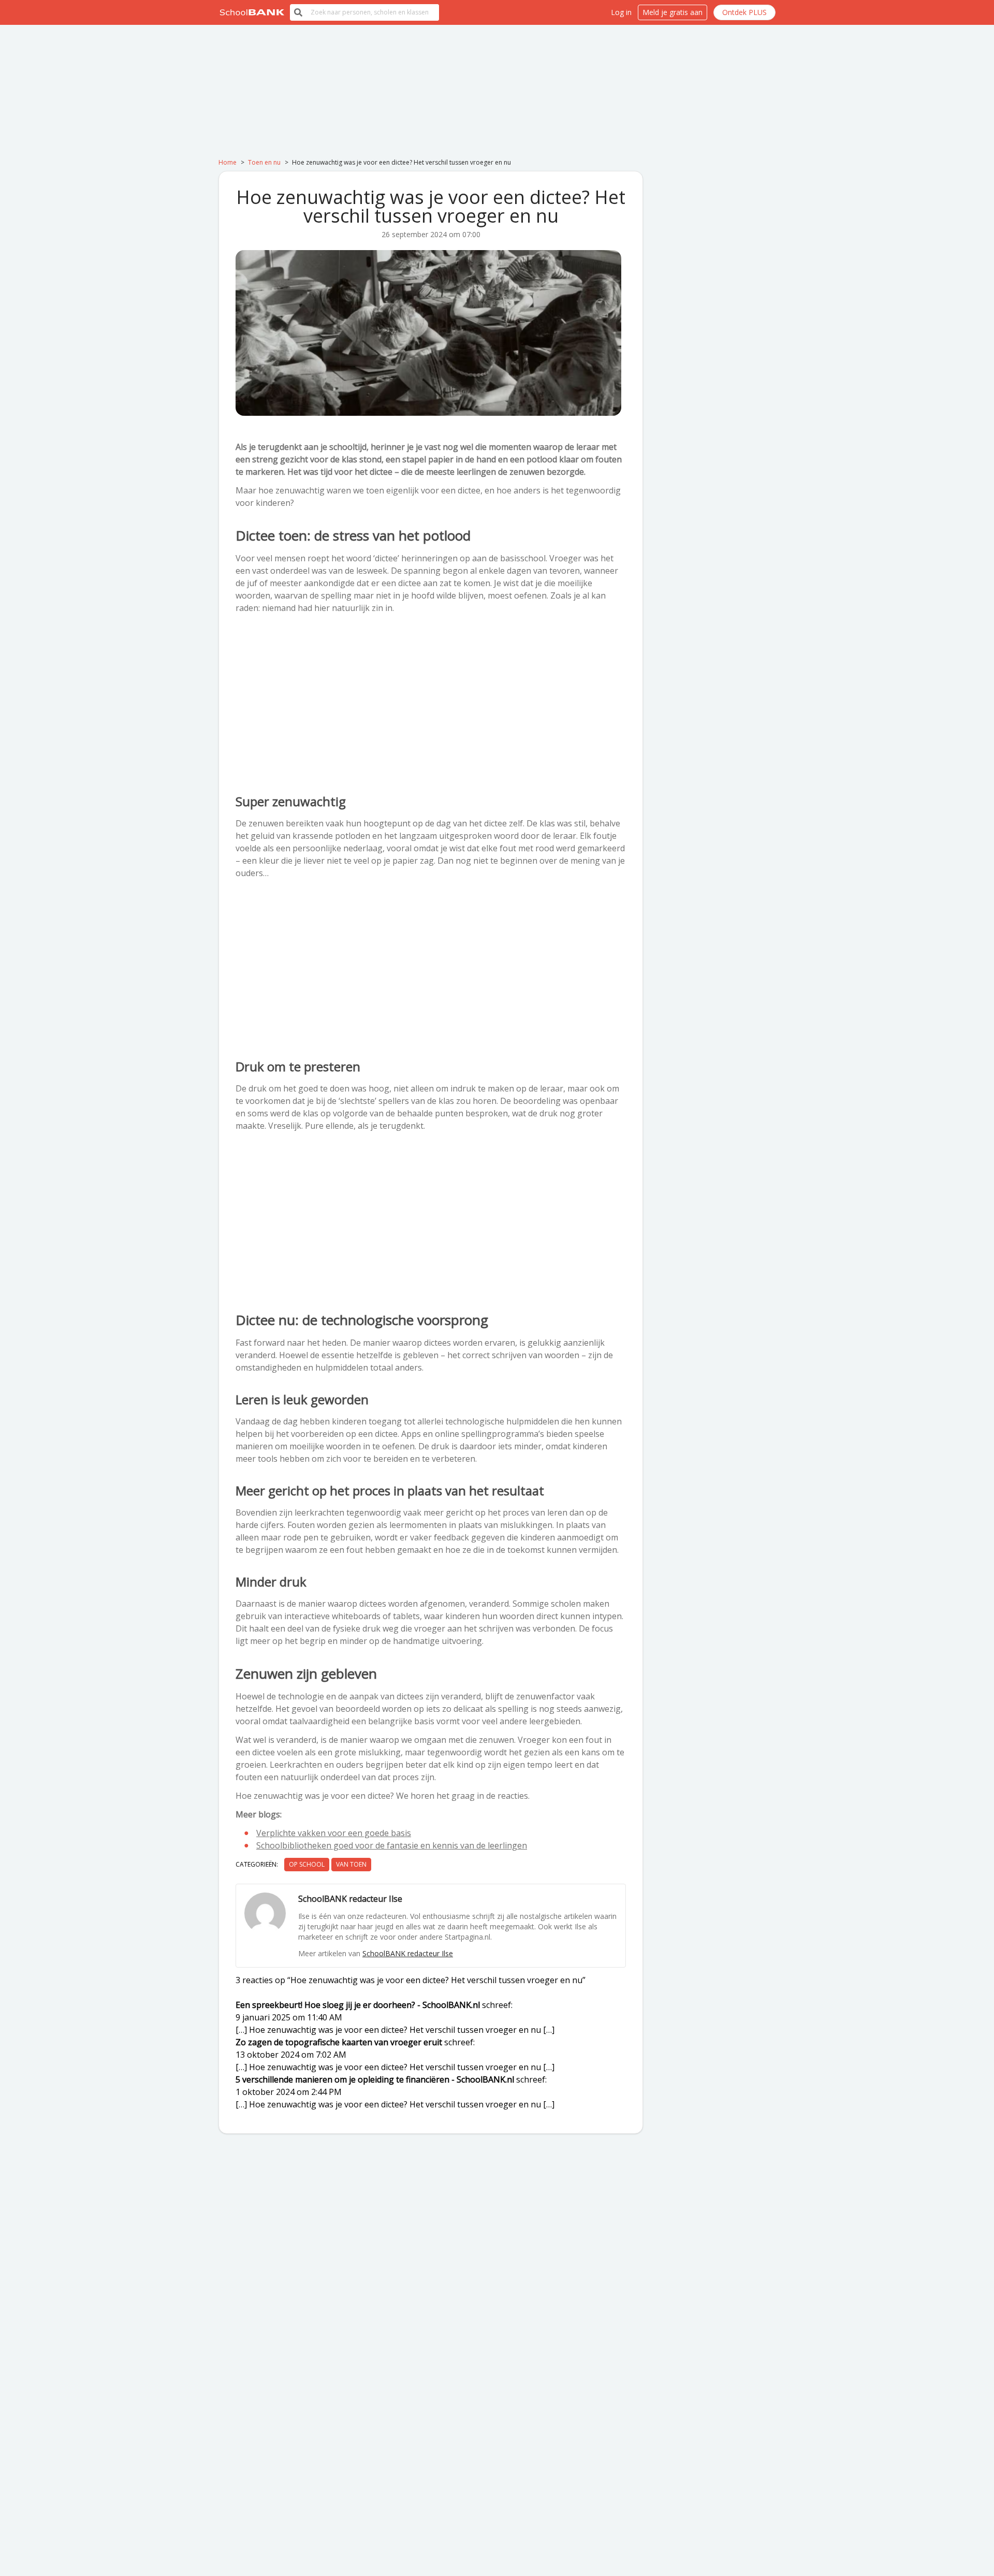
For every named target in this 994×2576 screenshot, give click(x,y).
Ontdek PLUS (744, 12)
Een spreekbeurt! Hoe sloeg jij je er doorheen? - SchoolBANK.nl (358, 2005)
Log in (621, 12)
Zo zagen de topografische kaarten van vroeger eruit (339, 2042)
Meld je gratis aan (673, 12)
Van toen (351, 1864)
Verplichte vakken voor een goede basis (334, 1833)
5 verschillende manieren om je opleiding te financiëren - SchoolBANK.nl (375, 2079)
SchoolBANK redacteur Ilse (408, 1953)
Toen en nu (264, 162)
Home (228, 162)
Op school (307, 1864)
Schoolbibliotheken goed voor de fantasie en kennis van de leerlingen (392, 1845)
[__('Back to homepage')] (252, 12)
